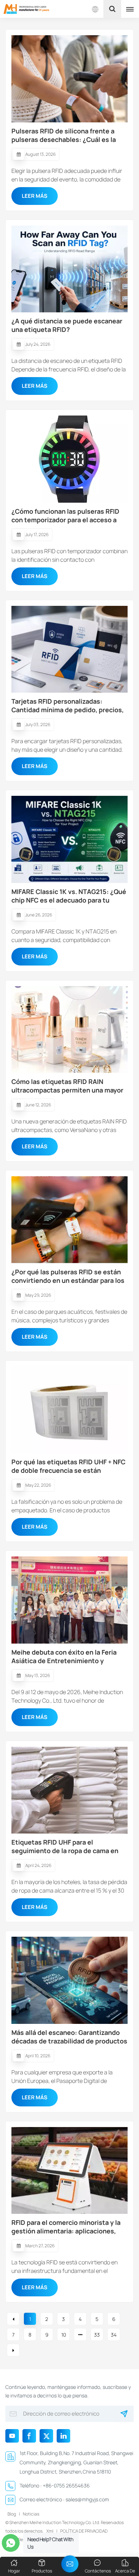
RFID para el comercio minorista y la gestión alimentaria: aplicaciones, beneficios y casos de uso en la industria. (66, 2227)
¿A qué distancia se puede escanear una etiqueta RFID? (67, 325)
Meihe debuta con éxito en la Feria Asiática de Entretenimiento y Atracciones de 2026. (64, 1656)
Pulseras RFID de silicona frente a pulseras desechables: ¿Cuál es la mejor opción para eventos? (64, 135)
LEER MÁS (35, 196)
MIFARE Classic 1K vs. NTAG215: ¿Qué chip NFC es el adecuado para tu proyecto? (69, 896)
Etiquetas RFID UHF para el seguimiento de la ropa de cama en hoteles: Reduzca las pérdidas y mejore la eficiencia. (65, 1846)
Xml (50, 2531)
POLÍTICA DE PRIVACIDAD (84, 2531)
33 (97, 2335)
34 (114, 2335)
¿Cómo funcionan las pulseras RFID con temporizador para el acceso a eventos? (65, 515)
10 (64, 2335)
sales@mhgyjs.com (87, 2499)
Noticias (31, 2514)
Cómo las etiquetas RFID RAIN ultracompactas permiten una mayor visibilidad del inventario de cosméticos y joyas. (67, 1086)
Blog (12, 2514)
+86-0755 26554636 (66, 2485)
